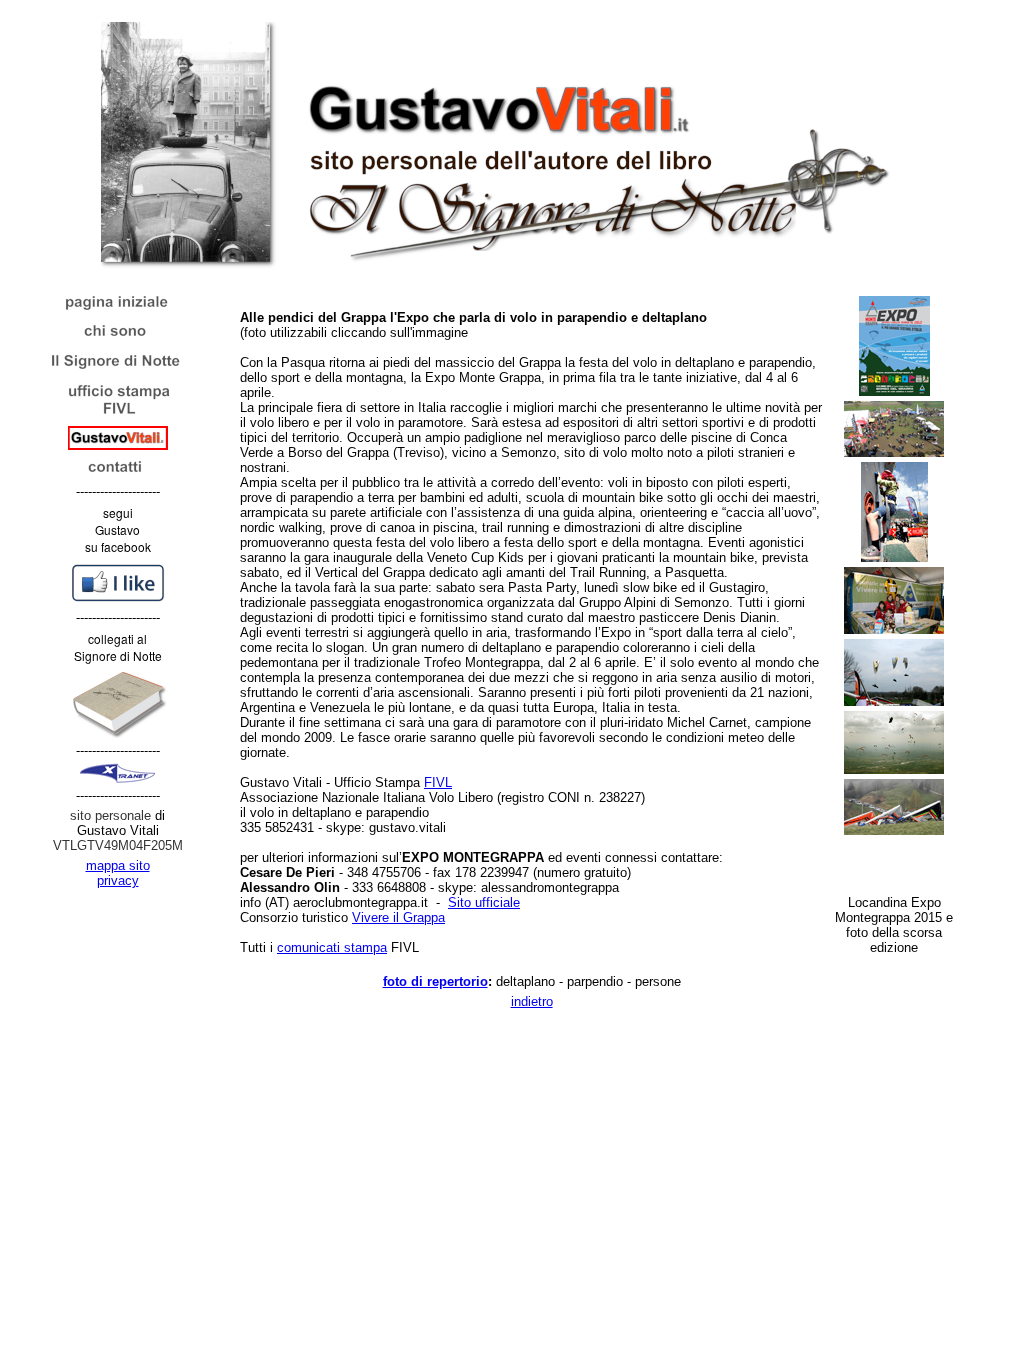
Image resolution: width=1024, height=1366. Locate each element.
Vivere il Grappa (398, 917)
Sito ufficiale (484, 902)
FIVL (438, 782)
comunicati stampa (332, 947)
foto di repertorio (435, 981)
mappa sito (118, 865)
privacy (118, 880)
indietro (532, 1001)
